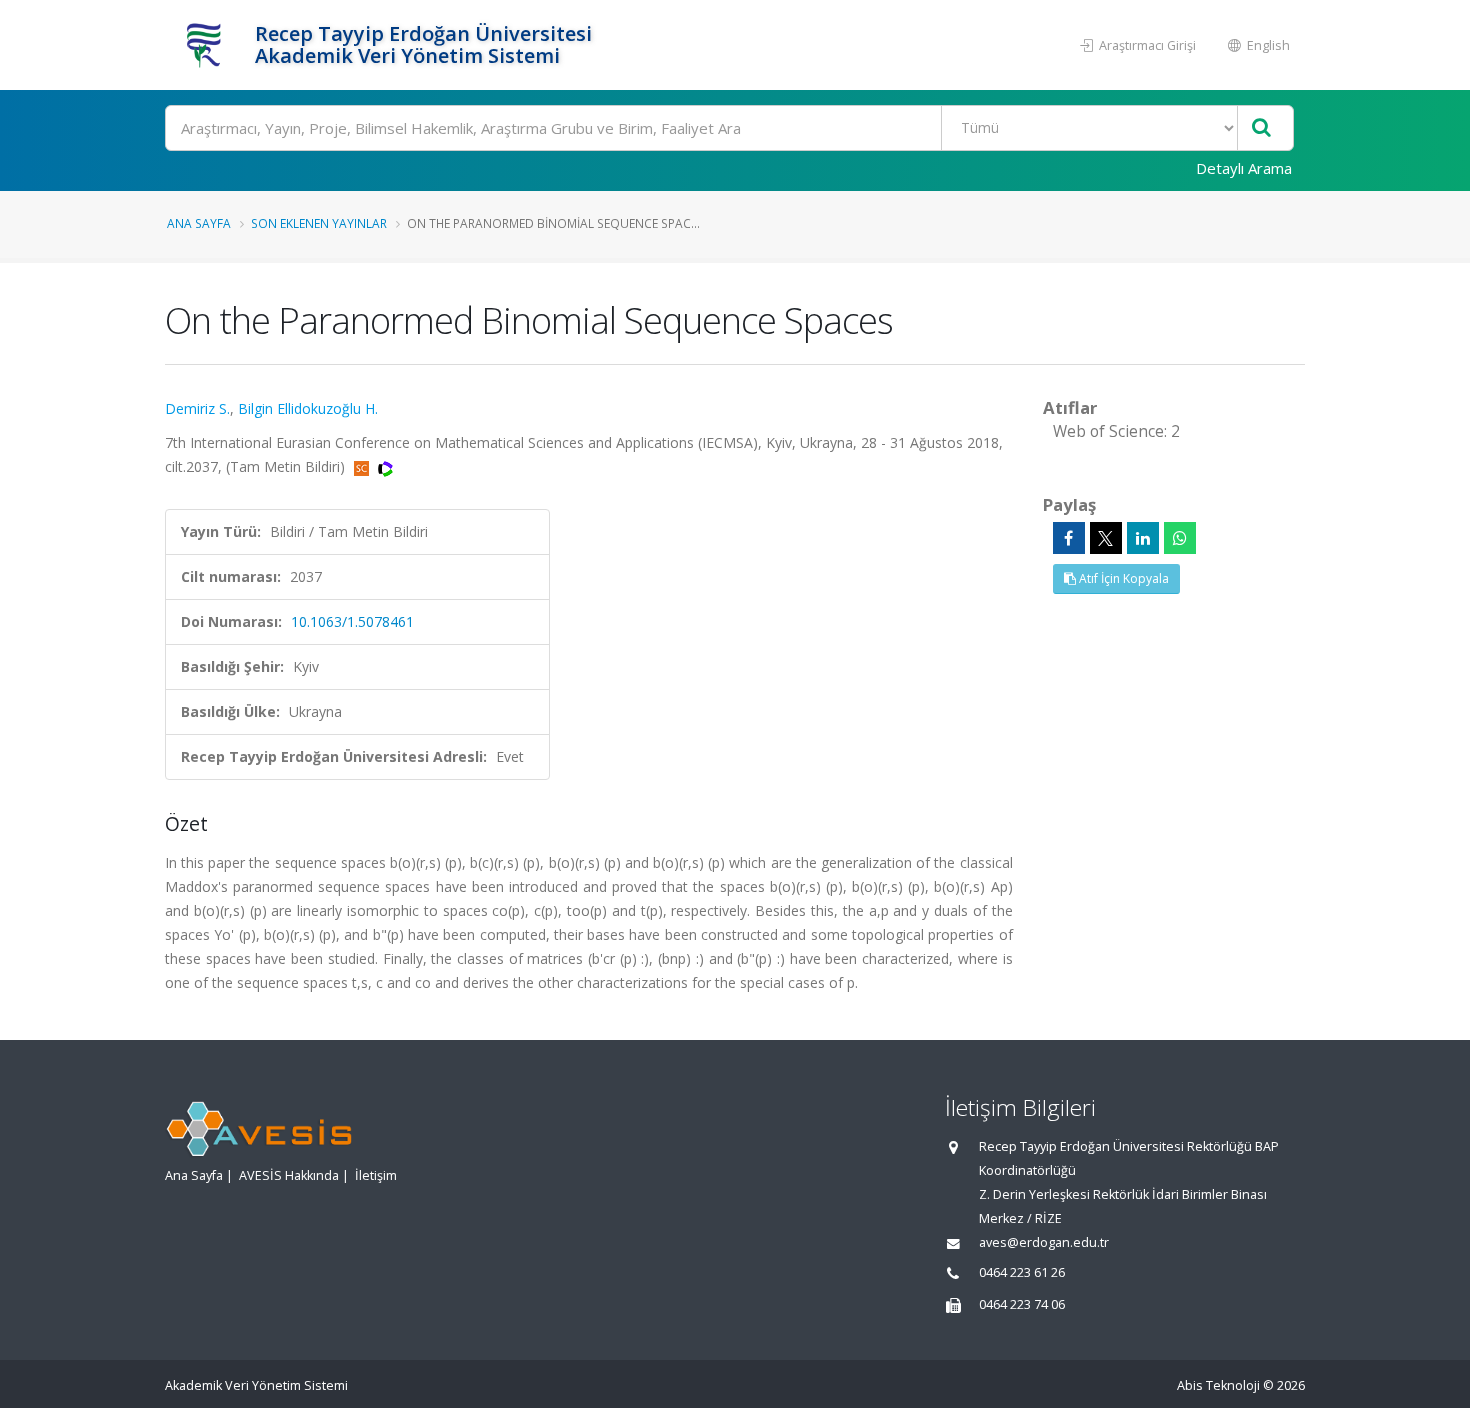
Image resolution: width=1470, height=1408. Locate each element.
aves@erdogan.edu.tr (1044, 1242)
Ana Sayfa (199, 223)
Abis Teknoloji (1218, 1385)
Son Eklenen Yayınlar (319, 223)
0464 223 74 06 (1022, 1304)
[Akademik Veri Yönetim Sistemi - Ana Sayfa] (207, 45)
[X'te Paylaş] (1106, 538)
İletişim (376, 1175)
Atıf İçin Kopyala (1122, 578)
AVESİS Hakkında (289, 1175)
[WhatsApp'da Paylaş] (1180, 538)
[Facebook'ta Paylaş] (1069, 538)
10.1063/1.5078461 (352, 621)
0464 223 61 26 (1022, 1272)
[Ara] (1261, 128)
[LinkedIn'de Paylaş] (1143, 538)
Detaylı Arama (1244, 168)
